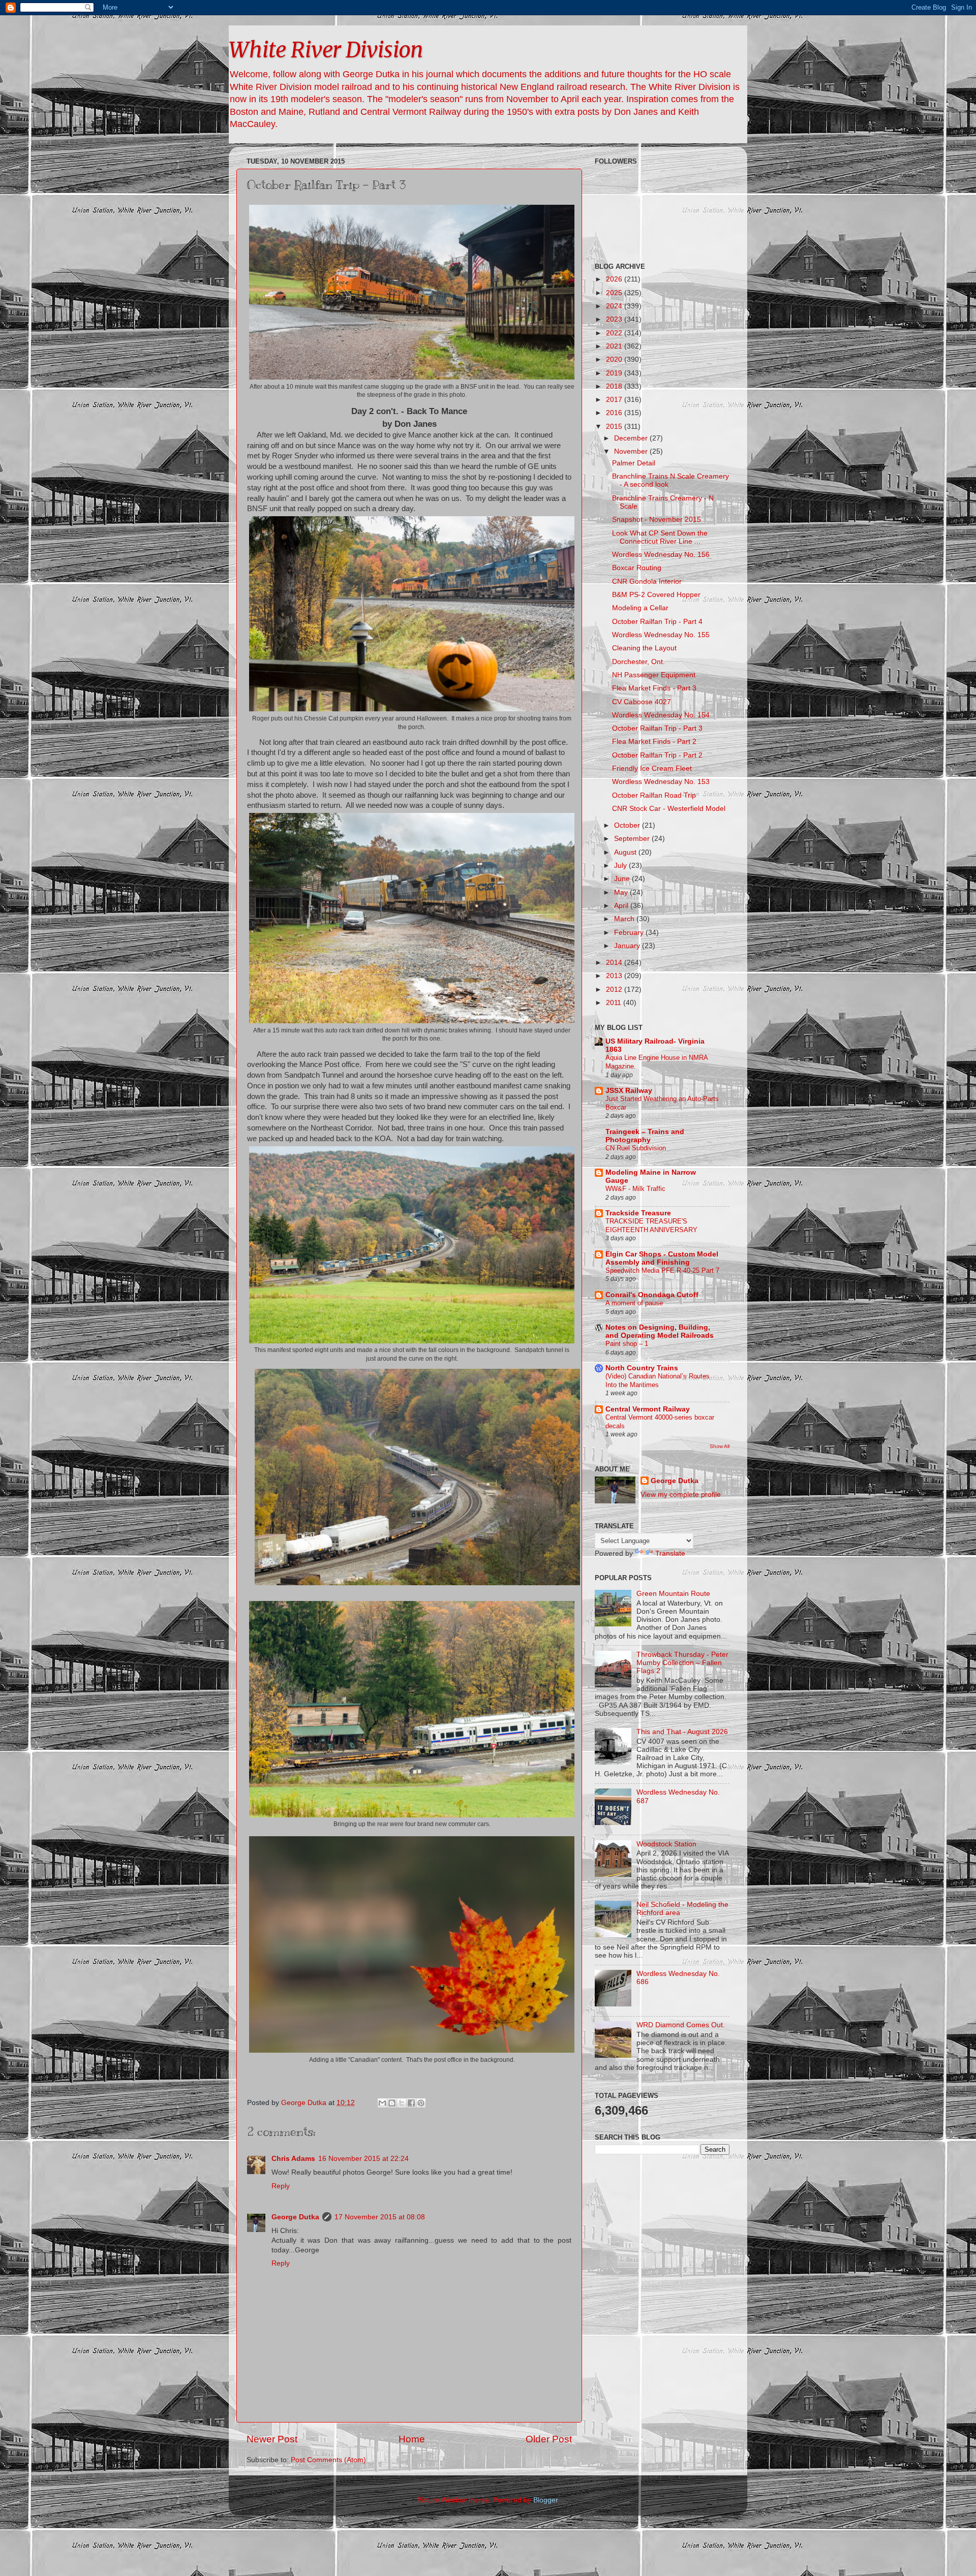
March (625, 919)
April (622, 906)
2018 (615, 386)
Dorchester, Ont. (638, 662)
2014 (615, 963)
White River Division (326, 50)
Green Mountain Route (673, 1594)
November (632, 451)
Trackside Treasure (638, 1213)
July (621, 866)
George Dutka (295, 2217)
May (622, 892)
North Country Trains (642, 1368)
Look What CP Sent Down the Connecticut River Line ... (660, 537)
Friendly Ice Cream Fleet (652, 768)
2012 (615, 989)
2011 (615, 1003)
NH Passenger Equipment (654, 675)
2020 (615, 359)
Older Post (549, 2439)
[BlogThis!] (392, 2103)
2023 (615, 319)
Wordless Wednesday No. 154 (661, 715)
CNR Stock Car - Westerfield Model (669, 809)
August (626, 852)
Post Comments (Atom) (328, 2460)
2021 (615, 346)
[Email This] (382, 2103)
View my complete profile (681, 1495)
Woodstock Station (666, 1844)
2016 (615, 413)
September (633, 839)
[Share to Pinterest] (421, 2103)
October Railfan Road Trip (654, 795)
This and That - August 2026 (682, 1732)
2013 (615, 976)
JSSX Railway (629, 1091)
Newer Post (272, 2439)
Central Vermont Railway (648, 1409)
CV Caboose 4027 (642, 702)
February (630, 933)
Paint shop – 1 (627, 1344)
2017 (615, 400)
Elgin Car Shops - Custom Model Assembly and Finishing (662, 1258)
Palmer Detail (634, 463)
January (628, 946)
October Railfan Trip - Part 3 (657, 728)
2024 (615, 306)
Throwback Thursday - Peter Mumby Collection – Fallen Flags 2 (682, 1663)
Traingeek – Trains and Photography (645, 1136)
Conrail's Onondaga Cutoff (652, 1295)
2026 (615, 279)
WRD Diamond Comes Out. (681, 2025)
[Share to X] (402, 2103)
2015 (615, 427)
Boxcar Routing (637, 568)
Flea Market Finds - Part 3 (654, 688)
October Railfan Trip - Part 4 (657, 622)
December (632, 438)
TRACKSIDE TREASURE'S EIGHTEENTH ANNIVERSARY (651, 1226)
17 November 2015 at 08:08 (380, 2217)
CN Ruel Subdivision (636, 1148)
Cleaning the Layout (644, 648)
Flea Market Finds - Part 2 (654, 742)
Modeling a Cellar (640, 608)
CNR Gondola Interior (647, 582)
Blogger (545, 2500)
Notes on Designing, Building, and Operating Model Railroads (660, 1331)
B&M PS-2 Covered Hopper (656, 595)
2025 (615, 293)
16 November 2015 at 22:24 (363, 2159)
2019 (615, 373)
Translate (670, 1553)
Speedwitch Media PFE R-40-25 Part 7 (662, 1270)
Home (412, 2439)
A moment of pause (634, 1303)
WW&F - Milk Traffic (635, 1189)
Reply (281, 2186)
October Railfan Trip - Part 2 (657, 755)
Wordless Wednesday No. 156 (661, 555)
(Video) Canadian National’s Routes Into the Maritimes (658, 1380)
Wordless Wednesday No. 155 (661, 635)
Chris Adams (293, 2159)
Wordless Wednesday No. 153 (661, 782)
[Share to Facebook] (411, 2103)
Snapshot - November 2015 (657, 520)
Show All (720, 1446)
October (628, 825)
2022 (615, 333)
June (623, 879)
